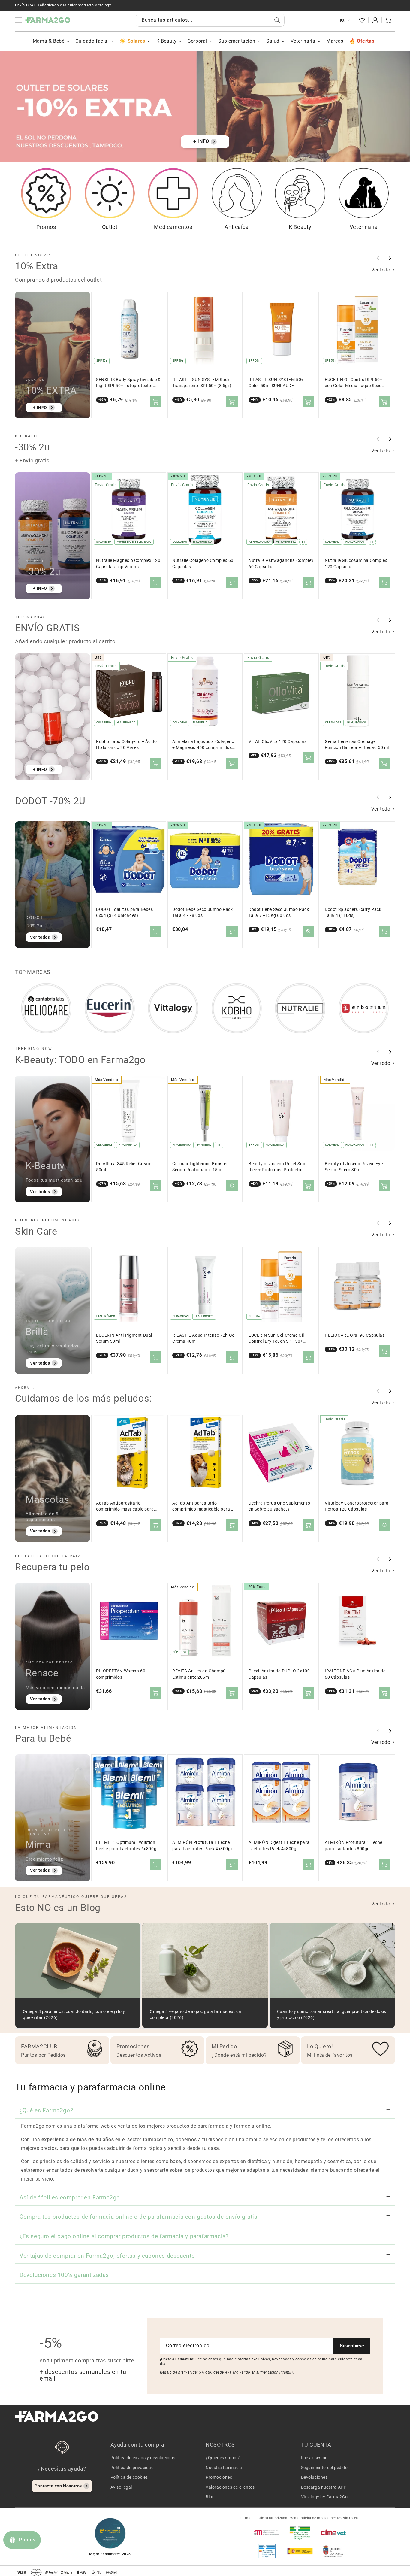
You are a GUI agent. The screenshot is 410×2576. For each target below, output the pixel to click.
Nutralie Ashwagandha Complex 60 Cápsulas (281, 564)
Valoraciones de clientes (230, 2487)
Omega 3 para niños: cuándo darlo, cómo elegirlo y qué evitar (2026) (74, 2015)
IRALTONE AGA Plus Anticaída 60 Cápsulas (355, 1674)
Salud (273, 41)
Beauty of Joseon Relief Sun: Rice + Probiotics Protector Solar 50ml (277, 1167)
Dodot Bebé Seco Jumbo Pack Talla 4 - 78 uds (203, 912)
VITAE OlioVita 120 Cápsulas (277, 742)
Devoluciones (314, 2477)
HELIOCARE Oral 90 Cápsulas (355, 1335)
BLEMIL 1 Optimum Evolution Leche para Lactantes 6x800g (126, 1846)
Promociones (219, 2477)
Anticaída (237, 227)
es (342, 21)
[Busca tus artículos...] (277, 20)
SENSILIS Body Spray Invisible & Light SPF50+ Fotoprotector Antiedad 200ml (128, 383)
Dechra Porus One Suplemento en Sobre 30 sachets (279, 1506)
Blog (210, 2497)
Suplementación (237, 41)
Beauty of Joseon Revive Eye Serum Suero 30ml (354, 1167)
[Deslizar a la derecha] (390, 258)
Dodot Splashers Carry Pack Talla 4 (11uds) (353, 912)
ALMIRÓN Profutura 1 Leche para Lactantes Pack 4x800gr (202, 1846)
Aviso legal (121, 2487)
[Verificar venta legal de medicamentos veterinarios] (267, 2551)
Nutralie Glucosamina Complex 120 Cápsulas (356, 564)
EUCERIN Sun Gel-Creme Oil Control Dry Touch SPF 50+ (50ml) (276, 1339)
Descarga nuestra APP (324, 2487)
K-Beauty (167, 41)
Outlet (110, 227)
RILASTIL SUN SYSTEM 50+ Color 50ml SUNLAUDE (276, 383)
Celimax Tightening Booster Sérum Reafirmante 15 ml (200, 1167)
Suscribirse (352, 2346)
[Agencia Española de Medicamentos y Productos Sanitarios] (267, 2532)
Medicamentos (173, 227)
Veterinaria (303, 41)
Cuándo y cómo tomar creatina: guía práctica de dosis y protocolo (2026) (332, 2015)
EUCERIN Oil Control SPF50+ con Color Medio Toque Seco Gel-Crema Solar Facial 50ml (354, 383)
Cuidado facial (92, 41)
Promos (46, 227)
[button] (388, 20)
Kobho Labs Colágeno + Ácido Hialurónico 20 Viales (126, 745)
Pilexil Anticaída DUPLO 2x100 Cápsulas (279, 1674)
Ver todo (381, 270)
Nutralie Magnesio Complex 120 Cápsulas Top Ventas (128, 564)
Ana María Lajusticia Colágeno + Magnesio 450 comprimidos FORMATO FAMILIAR (203, 745)
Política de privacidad (132, 2468)
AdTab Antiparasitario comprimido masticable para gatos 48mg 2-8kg (125, 1506)
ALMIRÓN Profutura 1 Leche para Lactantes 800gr (354, 1846)
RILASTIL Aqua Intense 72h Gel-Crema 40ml (205, 1338)
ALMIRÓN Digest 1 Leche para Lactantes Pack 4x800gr (279, 1846)
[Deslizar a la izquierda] (378, 258)
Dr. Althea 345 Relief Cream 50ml (124, 1167)
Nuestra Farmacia (224, 2468)
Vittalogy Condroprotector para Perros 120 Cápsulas (357, 1506)
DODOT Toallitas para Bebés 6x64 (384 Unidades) (125, 912)
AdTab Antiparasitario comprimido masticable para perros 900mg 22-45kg (201, 1506)
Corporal (197, 41)
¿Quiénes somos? (223, 2458)
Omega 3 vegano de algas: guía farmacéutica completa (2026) (195, 2015)
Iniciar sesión (314, 2458)
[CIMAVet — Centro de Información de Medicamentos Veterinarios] (333, 2532)
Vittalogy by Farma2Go (325, 2497)
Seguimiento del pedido (324, 2468)
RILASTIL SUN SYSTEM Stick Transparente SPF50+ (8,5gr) (202, 383)
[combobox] (210, 20)
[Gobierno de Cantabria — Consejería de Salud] (333, 2551)
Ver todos (40, 937)
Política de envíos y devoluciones (144, 2458)
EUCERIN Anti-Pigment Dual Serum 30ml (124, 1338)
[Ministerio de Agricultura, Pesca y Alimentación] (300, 2551)
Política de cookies (129, 2477)
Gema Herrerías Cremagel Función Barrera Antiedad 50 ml (357, 745)
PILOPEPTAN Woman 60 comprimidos (121, 1674)
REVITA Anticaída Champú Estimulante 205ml (199, 1674)
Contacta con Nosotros (58, 2486)
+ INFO (201, 141)
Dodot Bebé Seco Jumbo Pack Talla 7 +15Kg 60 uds (279, 912)
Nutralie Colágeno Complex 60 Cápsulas (203, 564)
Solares (136, 41)
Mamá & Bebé (49, 41)
